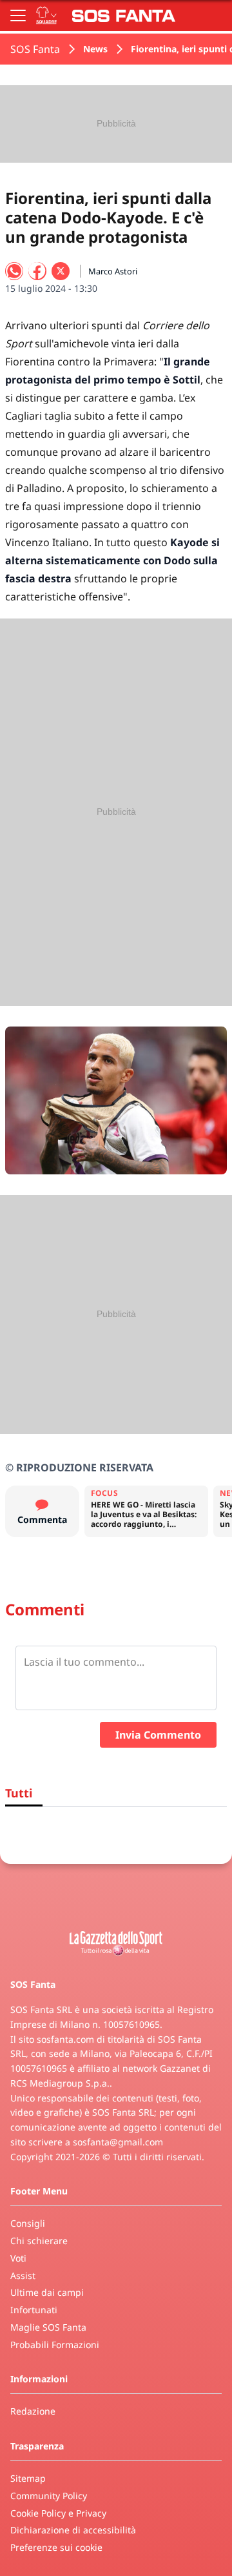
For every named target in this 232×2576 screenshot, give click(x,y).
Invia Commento (158, 1735)
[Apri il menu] (18, 15)
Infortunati (34, 2310)
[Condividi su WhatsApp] (14, 271)
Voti (18, 2258)
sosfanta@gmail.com (118, 2142)
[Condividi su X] (61, 271)
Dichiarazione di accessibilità (73, 2530)
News (95, 49)
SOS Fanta (35, 49)
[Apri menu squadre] (46, 15)
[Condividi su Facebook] (37, 271)
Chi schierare (39, 2241)
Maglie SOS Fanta (48, 2327)
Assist (23, 2275)
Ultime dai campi (47, 2292)
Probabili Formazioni (55, 2345)
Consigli (28, 2223)
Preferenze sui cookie (56, 2547)
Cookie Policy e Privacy (58, 2513)
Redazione (33, 2411)
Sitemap (28, 2478)
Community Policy (49, 2496)
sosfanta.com (65, 2039)
